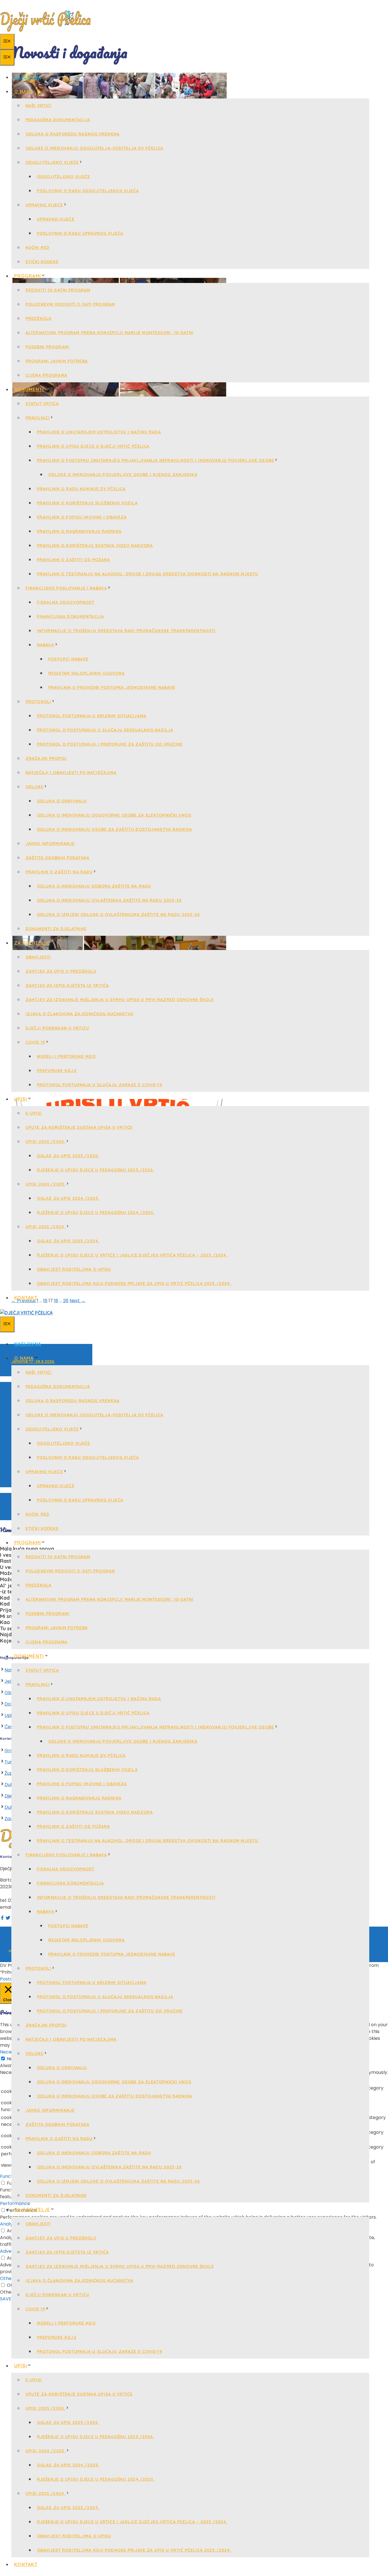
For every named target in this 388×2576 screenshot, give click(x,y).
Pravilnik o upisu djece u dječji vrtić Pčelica (93, 446)
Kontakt (26, 1298)
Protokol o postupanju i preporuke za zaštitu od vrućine (110, 744)
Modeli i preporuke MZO (66, 1056)
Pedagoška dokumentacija (58, 120)
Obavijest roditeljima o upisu (74, 1269)
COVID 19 (35, 1042)
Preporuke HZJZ (57, 1071)
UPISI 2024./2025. (46, 1184)
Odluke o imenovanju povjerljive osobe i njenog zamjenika (123, 475)
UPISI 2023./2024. (46, 1227)
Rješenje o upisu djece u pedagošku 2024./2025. (96, 1213)
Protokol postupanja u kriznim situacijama (92, 716)
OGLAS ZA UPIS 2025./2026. (68, 1156)
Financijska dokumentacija (70, 616)
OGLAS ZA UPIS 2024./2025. (68, 1198)
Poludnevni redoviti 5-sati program (70, 304)
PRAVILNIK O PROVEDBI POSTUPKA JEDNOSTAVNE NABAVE (112, 687)
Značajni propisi (46, 758)
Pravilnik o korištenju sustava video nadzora (95, 546)
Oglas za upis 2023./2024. (68, 1241)
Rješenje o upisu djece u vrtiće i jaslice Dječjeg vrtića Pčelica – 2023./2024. (132, 1255)
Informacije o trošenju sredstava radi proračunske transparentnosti (126, 631)
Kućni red (37, 247)
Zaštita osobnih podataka (58, 858)
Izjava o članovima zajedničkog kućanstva (80, 1014)
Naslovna (28, 77)
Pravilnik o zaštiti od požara (73, 560)
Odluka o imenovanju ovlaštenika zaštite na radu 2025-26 (109, 900)
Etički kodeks (42, 262)
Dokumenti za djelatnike (56, 929)
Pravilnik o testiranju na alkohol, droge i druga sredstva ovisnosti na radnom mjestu (148, 574)
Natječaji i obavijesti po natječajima (71, 773)
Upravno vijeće (44, 205)
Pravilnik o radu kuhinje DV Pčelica (81, 489)
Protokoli (38, 702)
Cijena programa (46, 375)
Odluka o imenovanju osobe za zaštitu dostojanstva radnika (114, 829)
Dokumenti (29, 389)
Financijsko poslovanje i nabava (66, 588)
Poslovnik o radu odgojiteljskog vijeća (88, 191)
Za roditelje (32, 943)
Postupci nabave (68, 659)
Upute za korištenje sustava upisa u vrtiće (79, 1127)
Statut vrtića (42, 404)
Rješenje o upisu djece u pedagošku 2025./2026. (96, 1170)
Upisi (21, 1099)
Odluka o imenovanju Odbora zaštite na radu (94, 886)
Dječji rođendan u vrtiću (57, 1028)
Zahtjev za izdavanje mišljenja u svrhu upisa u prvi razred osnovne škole (120, 1000)
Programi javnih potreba (57, 361)
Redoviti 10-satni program (58, 290)
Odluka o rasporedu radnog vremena (73, 134)
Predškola (38, 318)
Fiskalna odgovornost (66, 602)
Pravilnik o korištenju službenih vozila (87, 503)
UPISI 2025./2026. (45, 1142)
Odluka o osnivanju (62, 801)
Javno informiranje (50, 844)
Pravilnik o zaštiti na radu (59, 872)
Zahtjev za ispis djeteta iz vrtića (67, 985)
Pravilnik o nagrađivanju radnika (79, 531)
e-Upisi (34, 1113)
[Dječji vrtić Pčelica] (26, 1313)
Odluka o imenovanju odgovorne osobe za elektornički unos (114, 815)
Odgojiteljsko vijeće (52, 162)
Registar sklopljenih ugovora (86, 673)
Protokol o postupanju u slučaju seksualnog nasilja (105, 730)
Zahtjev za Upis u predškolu (61, 971)
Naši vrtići (38, 106)
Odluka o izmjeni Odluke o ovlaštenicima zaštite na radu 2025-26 (118, 914)
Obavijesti (38, 957)
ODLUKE (35, 787)
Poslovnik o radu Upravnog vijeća (80, 233)
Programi (28, 276)
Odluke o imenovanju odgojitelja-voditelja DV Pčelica (94, 148)
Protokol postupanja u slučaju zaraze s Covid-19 (100, 1085)
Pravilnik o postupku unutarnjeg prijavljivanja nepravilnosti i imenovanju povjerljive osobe (156, 460)
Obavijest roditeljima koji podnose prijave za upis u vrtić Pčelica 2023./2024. (134, 1283)
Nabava (46, 645)
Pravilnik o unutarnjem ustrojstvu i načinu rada (99, 432)
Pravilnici (38, 418)
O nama (24, 91)
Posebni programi (47, 347)
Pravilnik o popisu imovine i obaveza (82, 517)
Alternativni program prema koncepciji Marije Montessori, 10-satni (109, 333)
